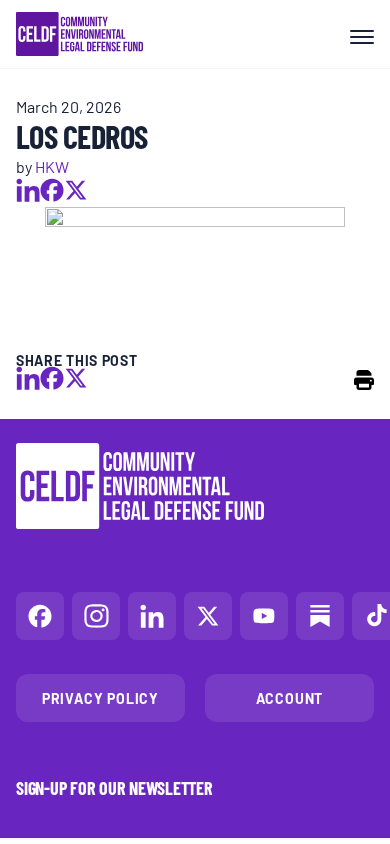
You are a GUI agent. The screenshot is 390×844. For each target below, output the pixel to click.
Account (290, 698)
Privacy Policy (100, 698)
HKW (52, 166)
